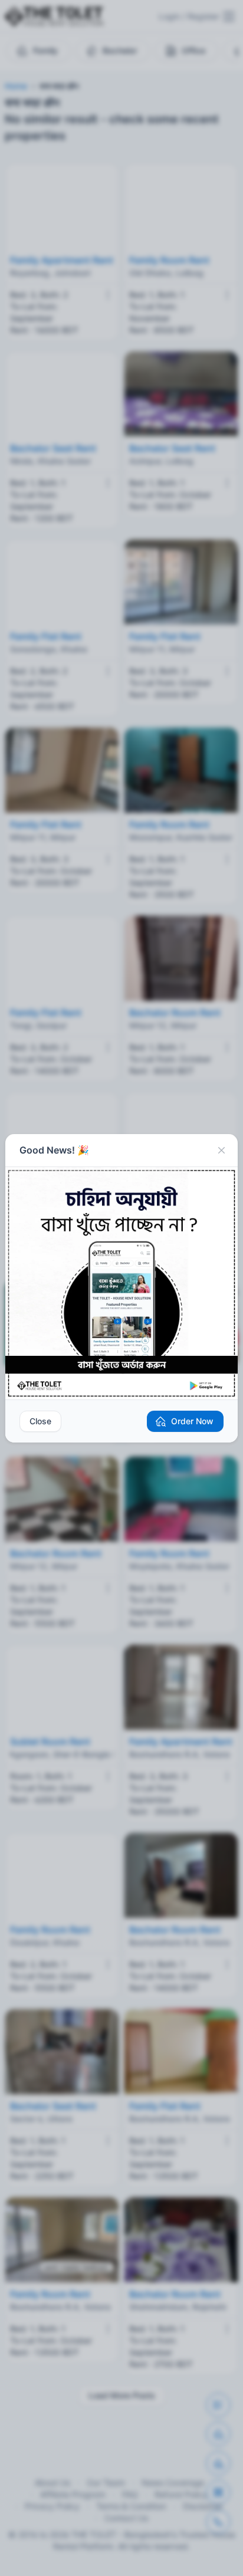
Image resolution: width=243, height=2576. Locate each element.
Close (40, 1421)
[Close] (221, 1151)
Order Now (192, 1421)
